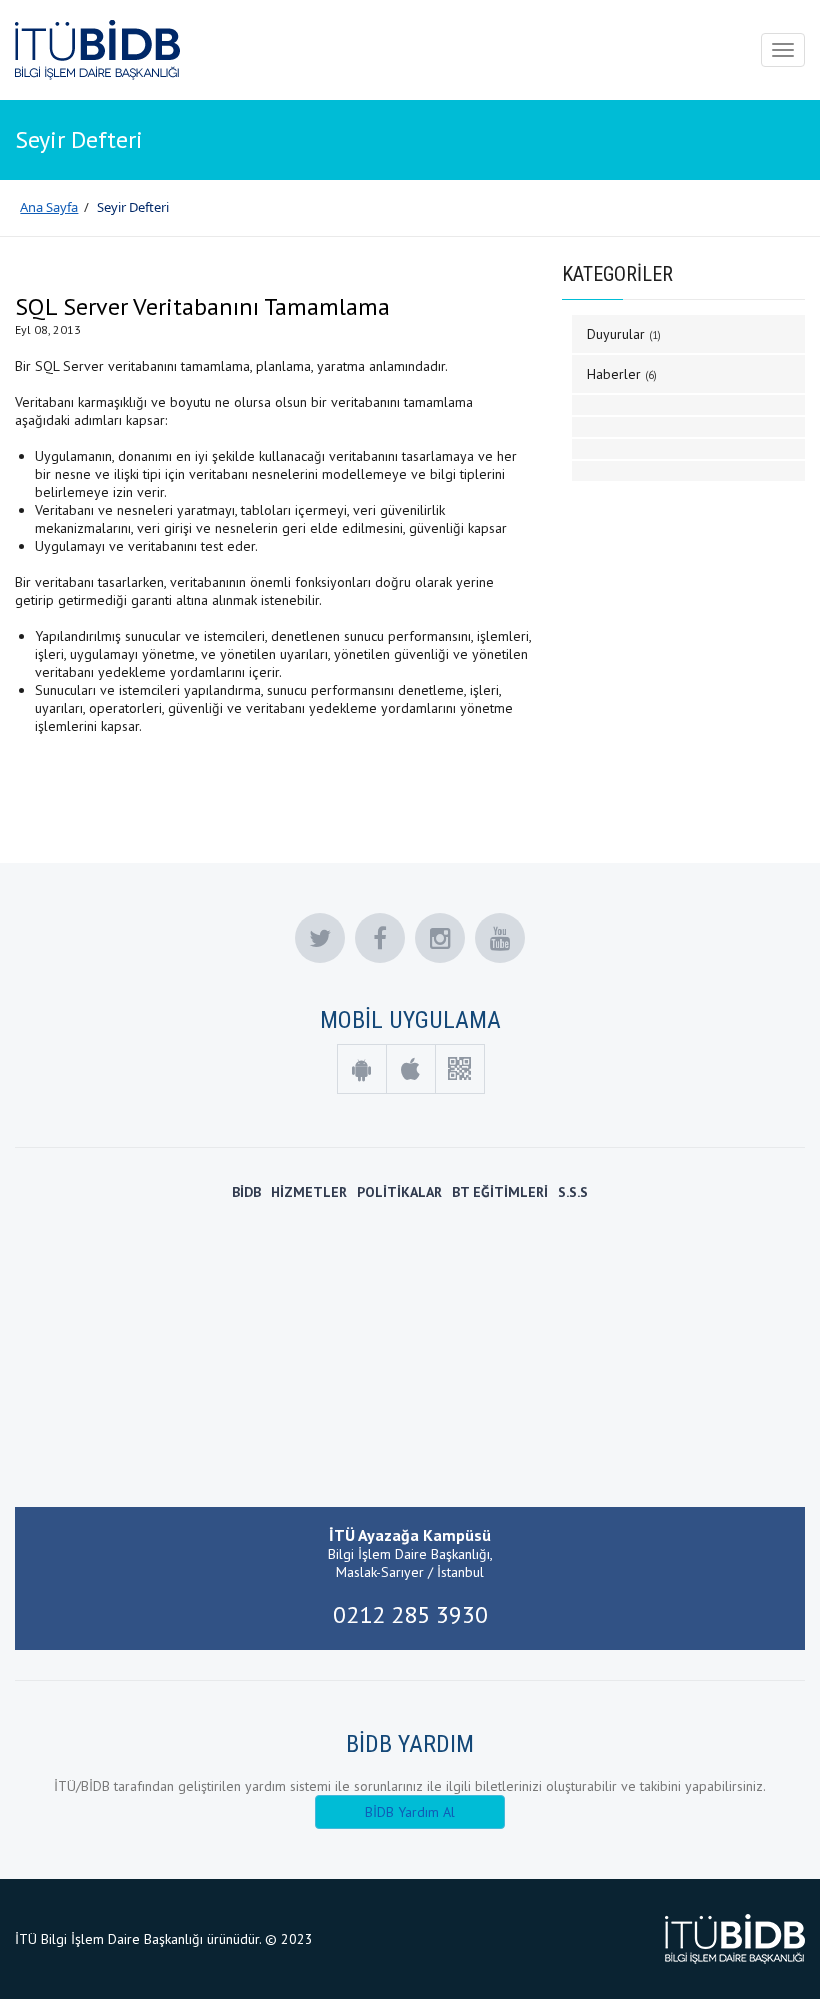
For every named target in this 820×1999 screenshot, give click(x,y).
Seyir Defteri (133, 207)
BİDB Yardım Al (410, 1812)
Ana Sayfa (49, 207)
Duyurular (624, 334)
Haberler (622, 374)
